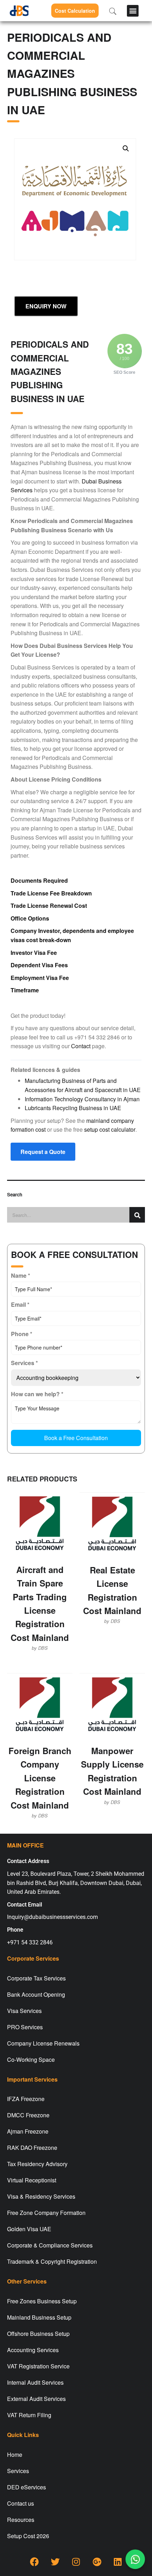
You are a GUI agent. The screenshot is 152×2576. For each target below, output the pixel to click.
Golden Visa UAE (29, 2229)
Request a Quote (43, 1152)
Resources (21, 2520)
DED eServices (27, 2487)
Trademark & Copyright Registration (52, 2261)
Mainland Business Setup (39, 2317)
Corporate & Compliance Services (50, 2245)
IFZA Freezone (26, 2099)
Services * (24, 1363)
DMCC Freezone (28, 2115)
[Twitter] (55, 2562)
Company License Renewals (43, 2043)
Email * (20, 1304)
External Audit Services (36, 2399)
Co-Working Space (31, 2059)
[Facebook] (34, 2562)
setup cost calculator (110, 1129)
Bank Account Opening (36, 1994)
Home (15, 2455)
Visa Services (24, 2011)
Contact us (21, 2503)
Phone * (22, 1334)
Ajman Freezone (28, 2131)
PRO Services (25, 2027)
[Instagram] (76, 2562)
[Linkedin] (118, 2562)
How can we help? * (37, 1394)
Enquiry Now (46, 306)
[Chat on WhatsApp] (135, 2559)
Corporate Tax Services (36, 1978)
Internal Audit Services (35, 2382)
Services (18, 2471)
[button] (133, 11)
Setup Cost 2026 (28, 2536)
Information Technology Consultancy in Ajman (82, 1099)
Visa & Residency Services (41, 2196)
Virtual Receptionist (32, 2180)
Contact (81, 1046)
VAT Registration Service (38, 2366)
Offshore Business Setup (38, 2334)
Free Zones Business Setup (42, 2301)
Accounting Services (33, 2350)
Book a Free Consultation (76, 1438)
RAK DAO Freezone (32, 2148)
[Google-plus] (97, 2562)
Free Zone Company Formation (46, 2213)
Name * (21, 1275)
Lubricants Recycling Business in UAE (73, 1108)
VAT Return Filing (29, 2415)
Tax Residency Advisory (37, 2164)
